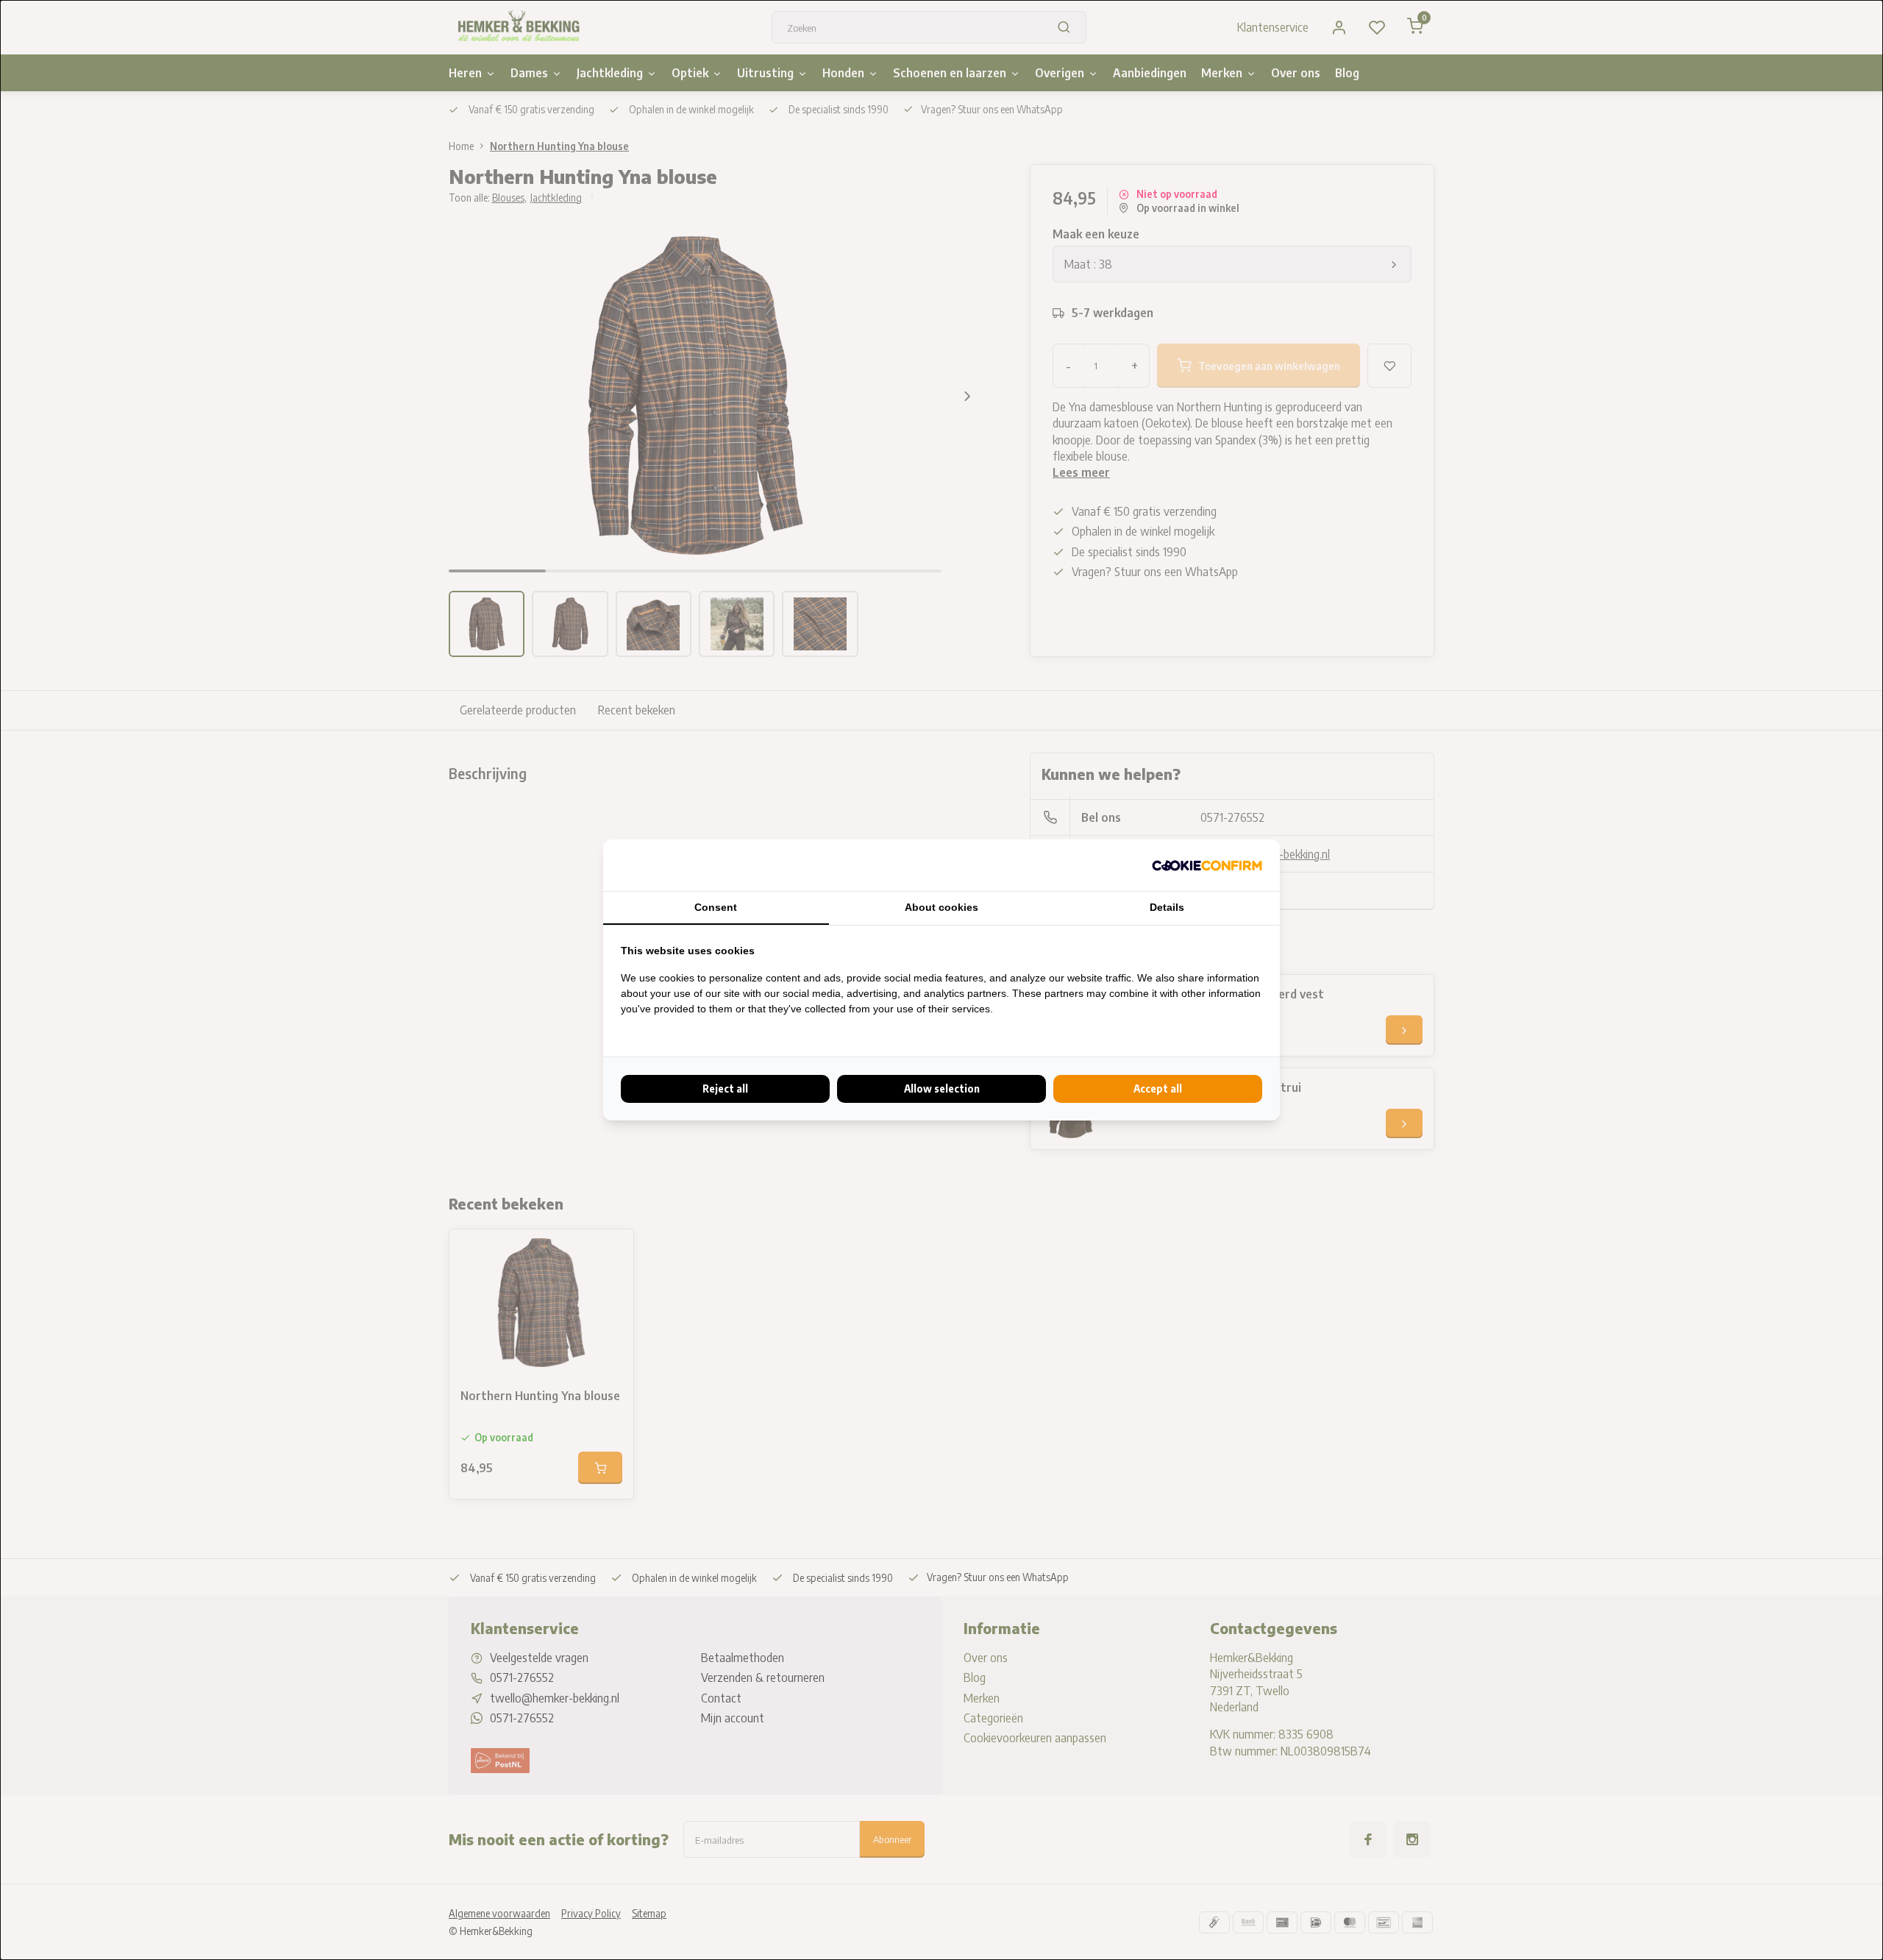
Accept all (1158, 1089)
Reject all (725, 1089)
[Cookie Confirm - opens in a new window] (1207, 865)
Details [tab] (1167, 907)
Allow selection (942, 1089)
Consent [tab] (716, 907)
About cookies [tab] (941, 907)
